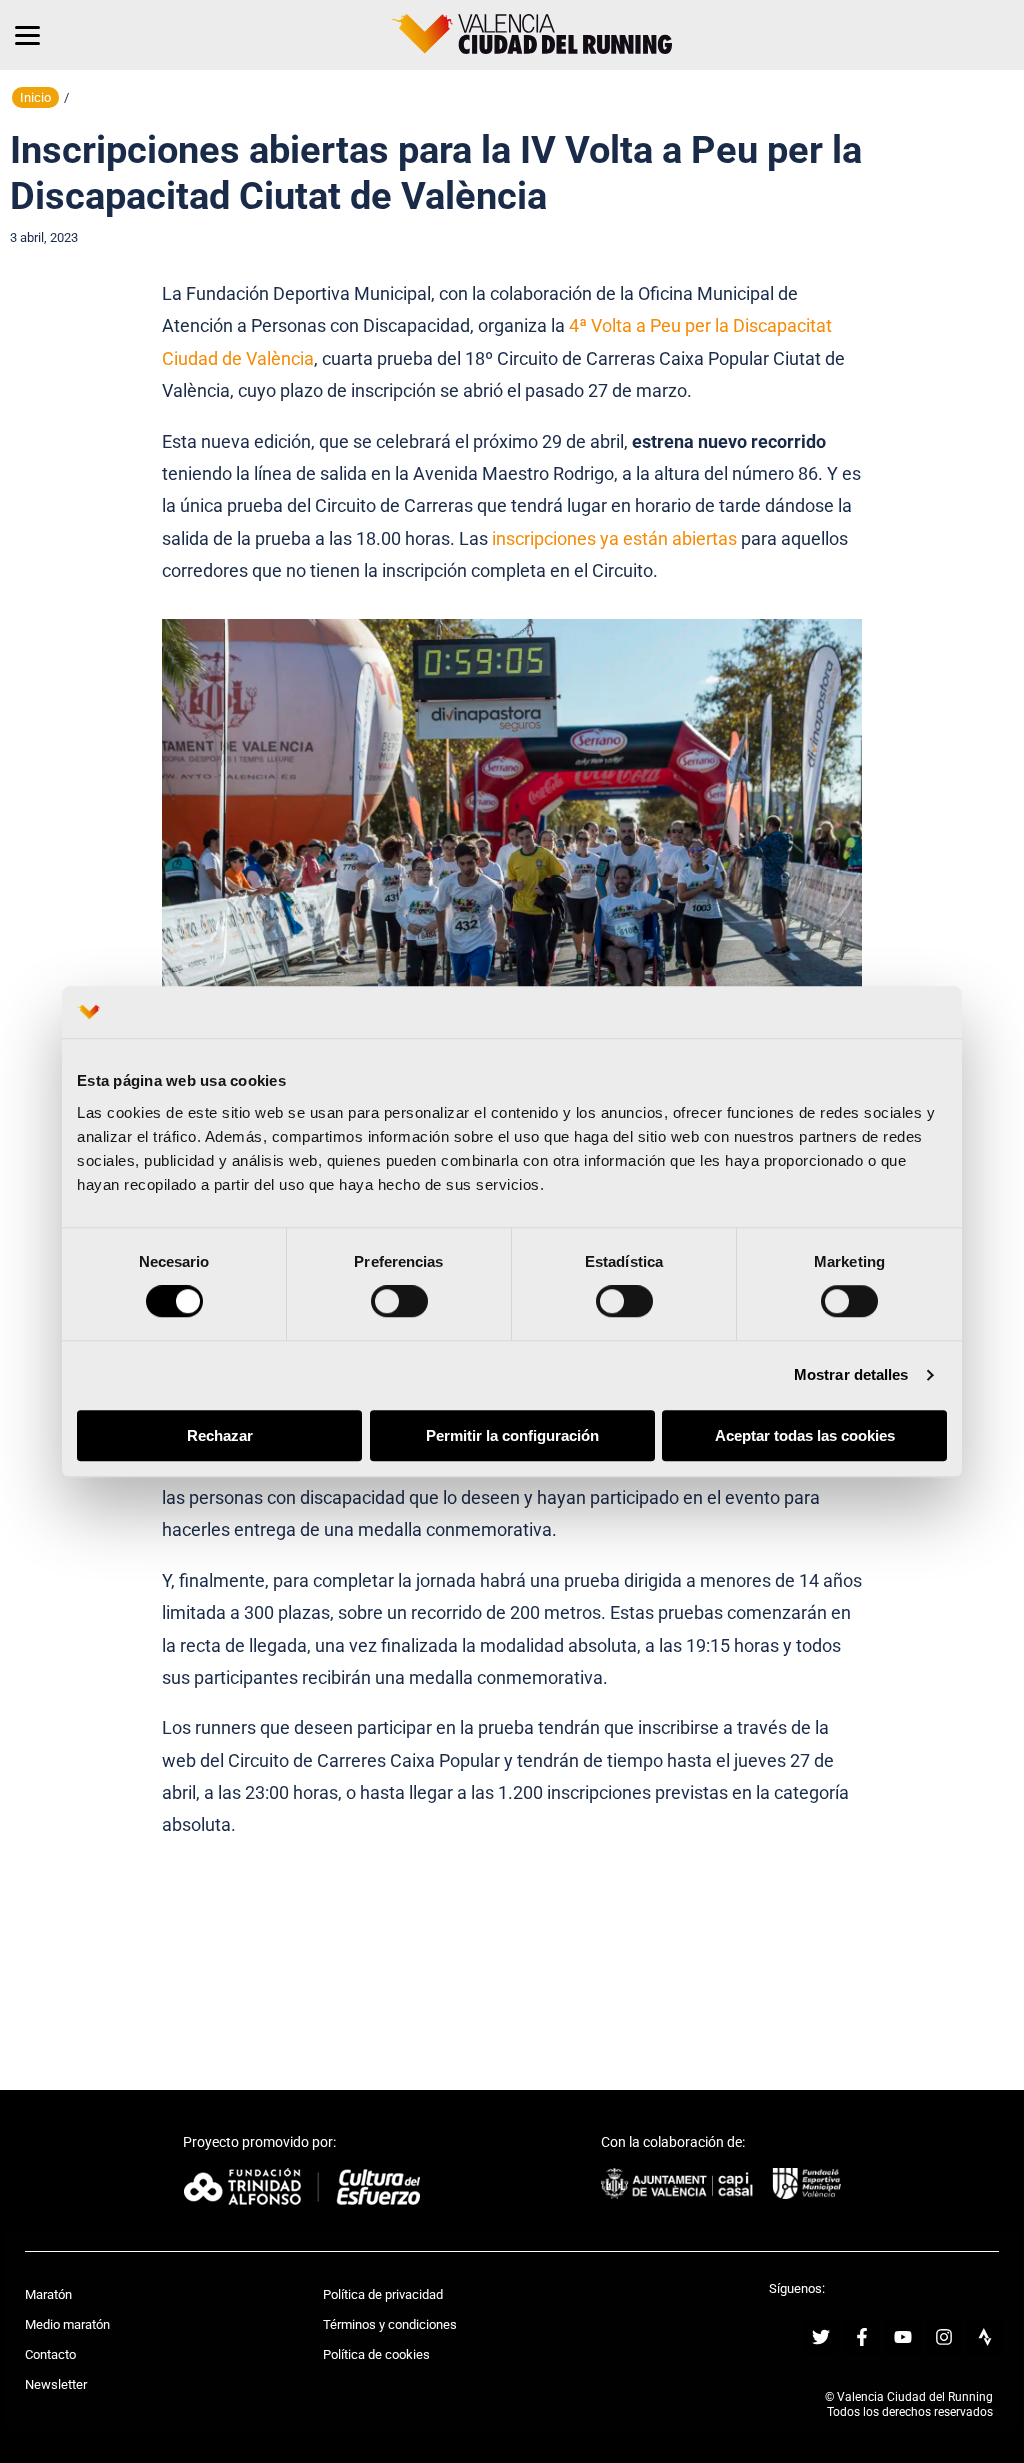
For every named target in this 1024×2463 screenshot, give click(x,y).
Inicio (35, 97)
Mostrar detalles (851, 1375)
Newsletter (56, 2384)
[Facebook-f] (862, 2337)
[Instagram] (944, 2337)
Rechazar (220, 1435)
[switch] (399, 1302)
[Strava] (985, 2337)
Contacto (50, 2354)
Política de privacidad (383, 2294)
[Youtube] (903, 2337)
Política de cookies (376, 2354)
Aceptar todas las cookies (805, 1435)
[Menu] (27, 35)
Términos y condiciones (390, 2324)
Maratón (48, 2294)
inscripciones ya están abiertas (614, 538)
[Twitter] (821, 2337)
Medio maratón (67, 2324)
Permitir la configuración (512, 1435)
